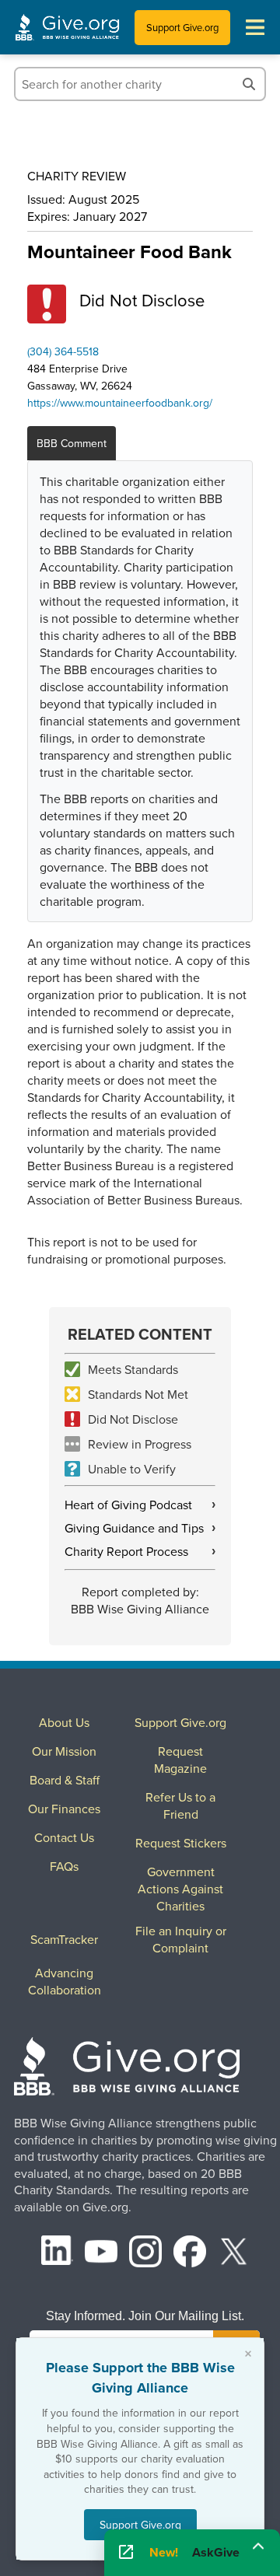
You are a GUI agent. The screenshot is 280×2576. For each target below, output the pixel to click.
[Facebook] (190, 2254)
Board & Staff (65, 1780)
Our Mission (64, 1751)
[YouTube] (101, 2254)
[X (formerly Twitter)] (234, 2254)
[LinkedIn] (58, 2254)
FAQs (64, 1866)
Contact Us (64, 1837)
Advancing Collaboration (65, 1981)
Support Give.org (182, 27)
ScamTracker (64, 1939)
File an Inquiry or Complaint (181, 1939)
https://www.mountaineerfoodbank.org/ (120, 403)
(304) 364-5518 (63, 351)
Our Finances (64, 1809)
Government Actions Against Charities (180, 1889)
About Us (64, 1722)
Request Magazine (180, 1760)
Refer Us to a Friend (180, 1805)
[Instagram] (145, 2254)
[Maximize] (258, 2547)
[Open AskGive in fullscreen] (126, 2553)
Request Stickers (181, 1843)
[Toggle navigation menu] (255, 27)
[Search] (249, 84)
